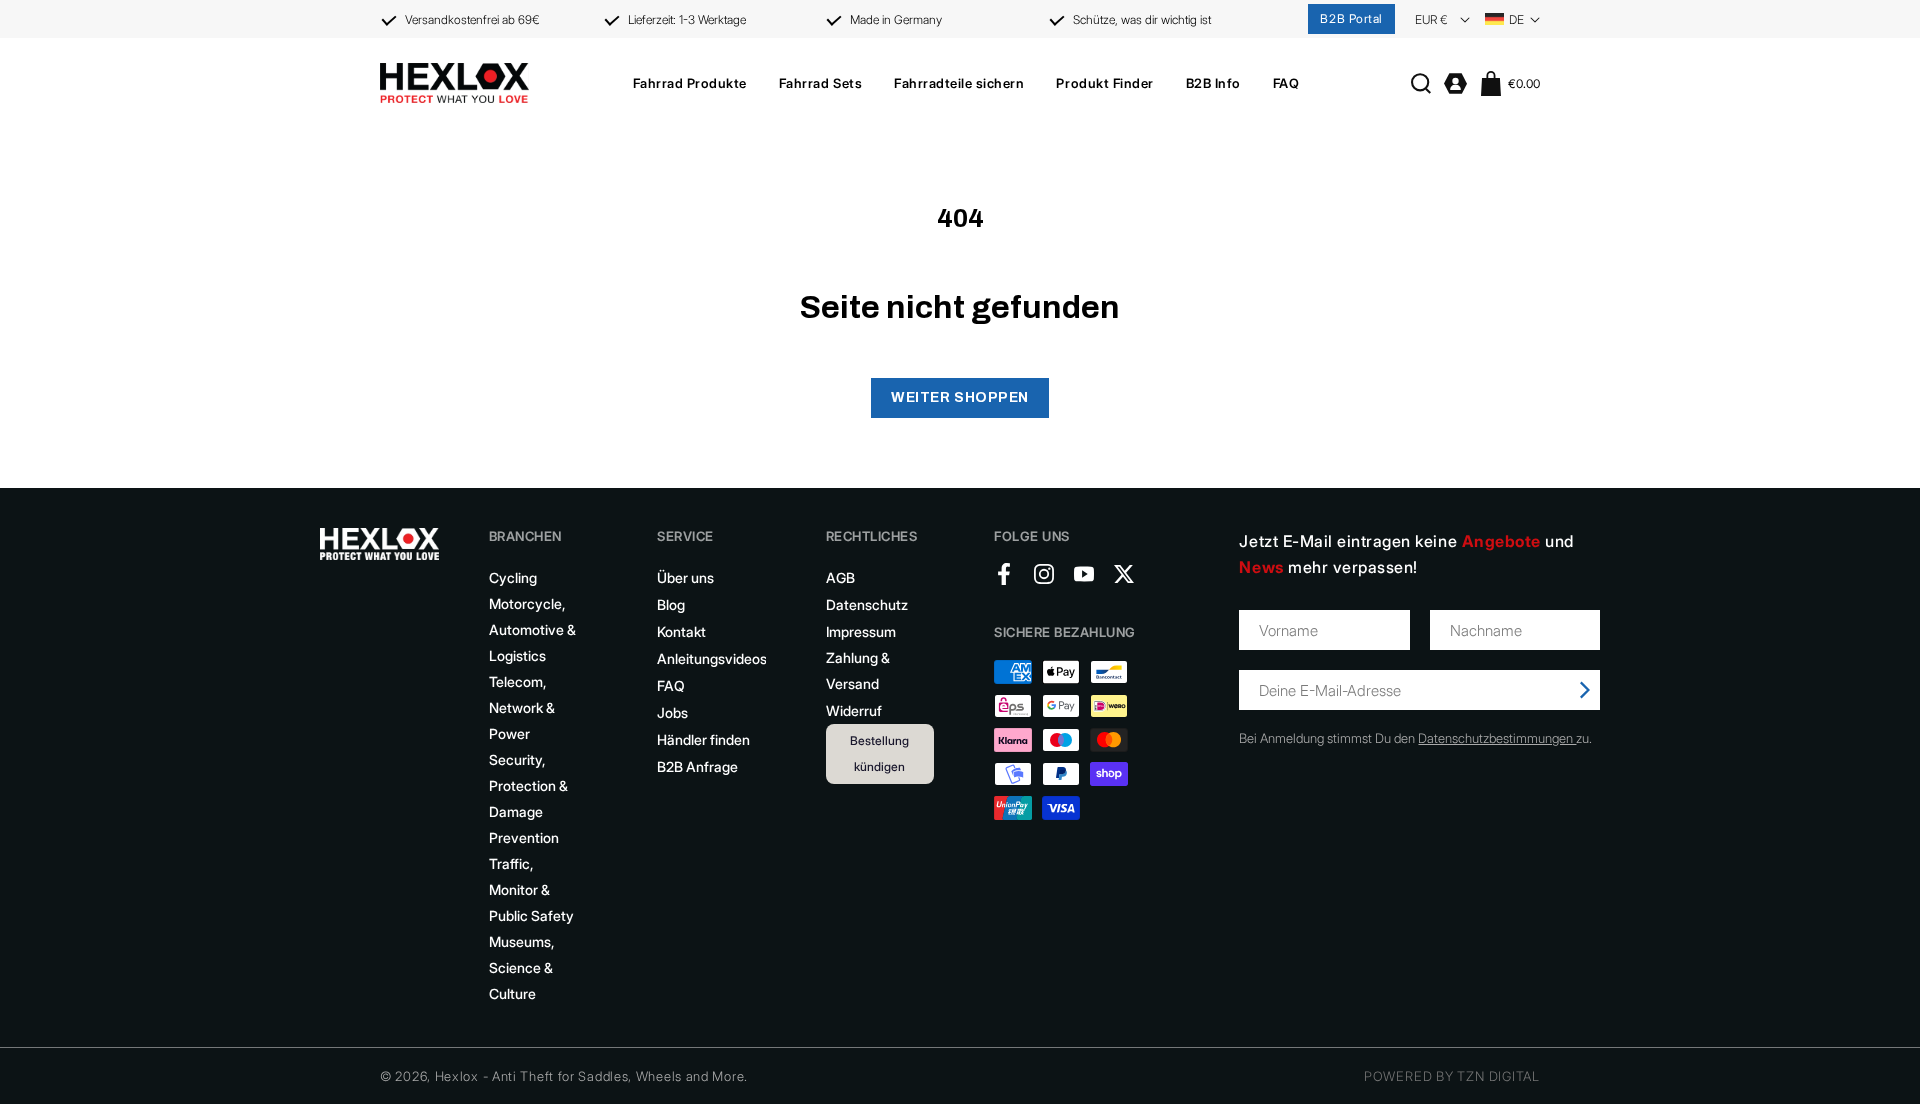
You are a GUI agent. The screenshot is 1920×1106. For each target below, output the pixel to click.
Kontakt (681, 631)
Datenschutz (867, 604)
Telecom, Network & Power (522, 707)
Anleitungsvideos (712, 658)
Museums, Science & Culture (521, 967)
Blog (671, 604)
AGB (840, 577)
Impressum (861, 631)
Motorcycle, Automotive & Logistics (532, 629)
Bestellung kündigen (879, 753)
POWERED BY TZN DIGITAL (1452, 1076)
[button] (690, 83)
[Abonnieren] (1585, 690)
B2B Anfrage (697, 766)
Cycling (513, 577)
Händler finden (703, 739)
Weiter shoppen (960, 397)
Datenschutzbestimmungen (1497, 738)
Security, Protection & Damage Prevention (528, 798)
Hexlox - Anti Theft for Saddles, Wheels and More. (591, 1076)
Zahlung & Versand (858, 670)
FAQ (671, 685)
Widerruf (854, 710)
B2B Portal (1351, 18)
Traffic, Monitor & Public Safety (531, 889)
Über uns (685, 577)
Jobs (672, 712)
